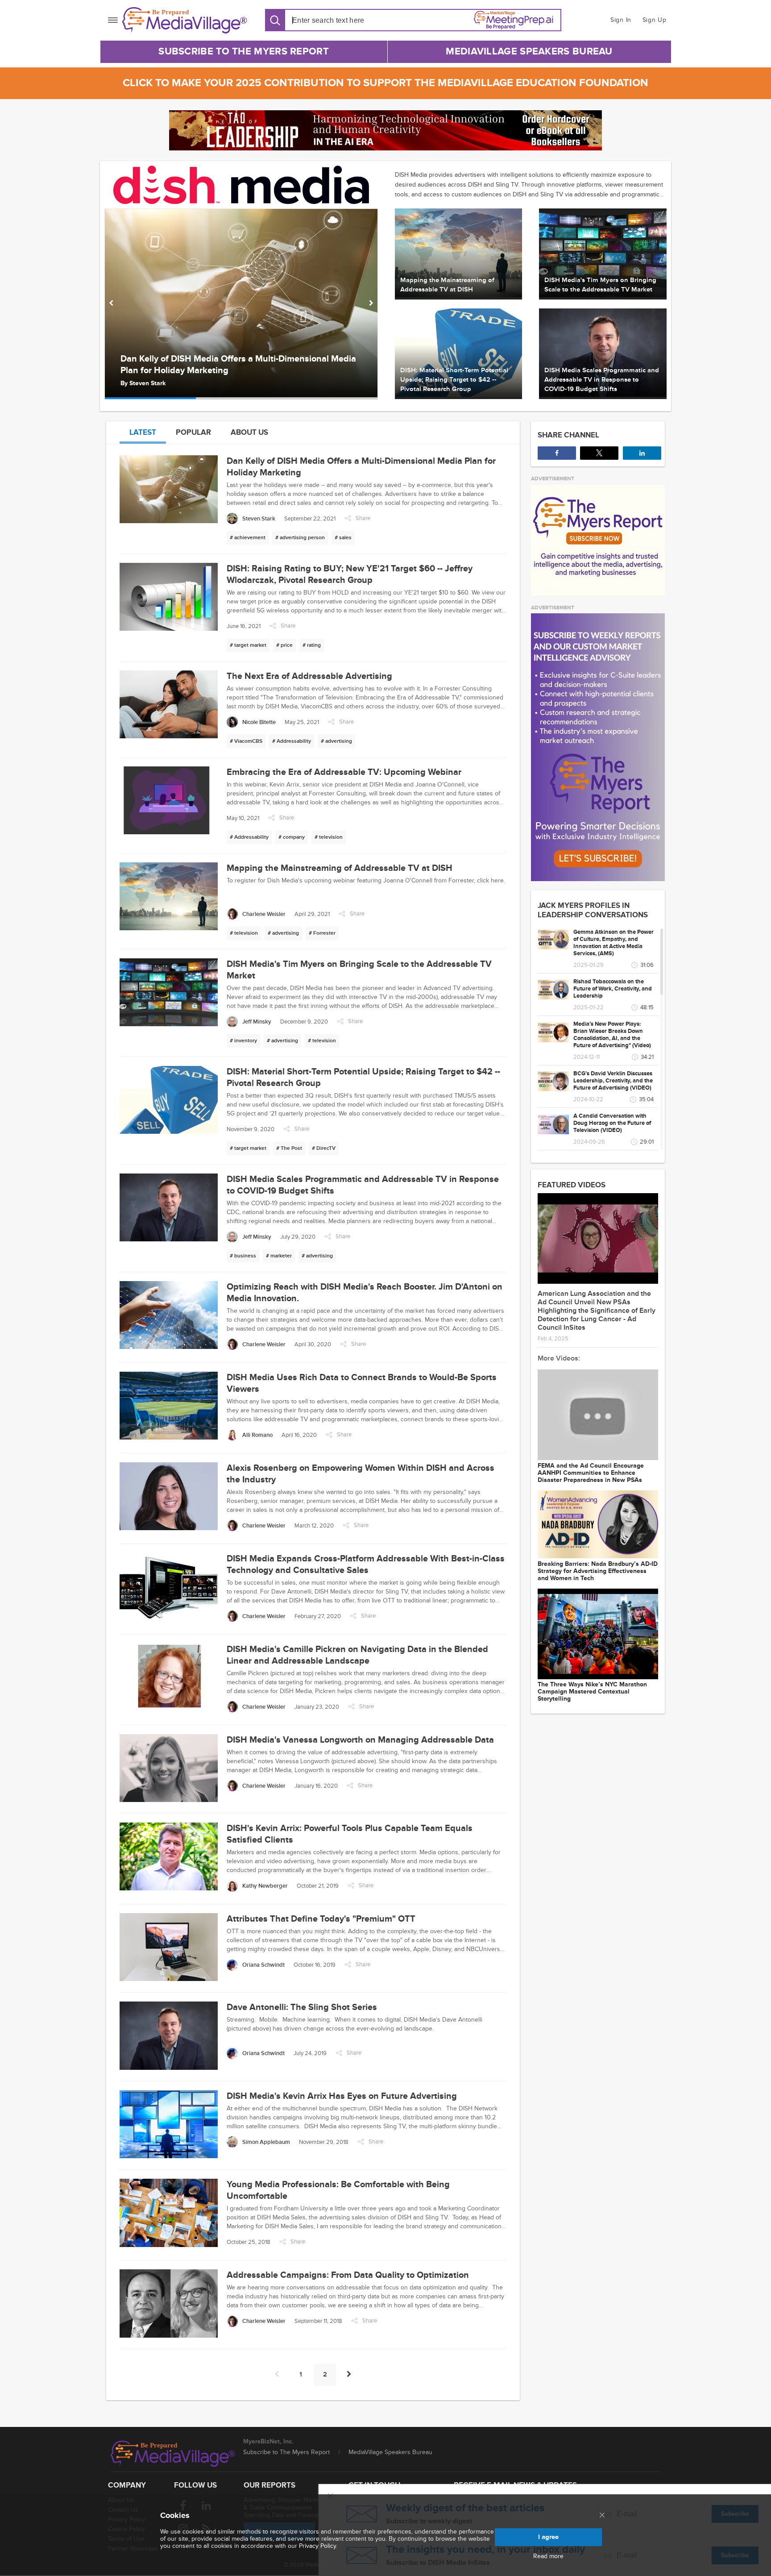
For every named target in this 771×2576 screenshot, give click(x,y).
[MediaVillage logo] (173, 2454)
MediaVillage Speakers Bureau (529, 52)
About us (249, 432)
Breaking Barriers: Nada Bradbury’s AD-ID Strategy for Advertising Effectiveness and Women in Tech (598, 1571)
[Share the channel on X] (599, 453)
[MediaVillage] (185, 20)
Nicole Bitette (149, 383)
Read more (548, 2556)
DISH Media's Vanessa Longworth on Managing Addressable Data (360, 1740)
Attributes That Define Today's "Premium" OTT (321, 1919)
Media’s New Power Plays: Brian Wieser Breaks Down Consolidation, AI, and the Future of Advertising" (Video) (612, 1035)
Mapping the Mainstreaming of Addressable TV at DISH (340, 868)
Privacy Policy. (318, 2546)
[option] (241, 304)
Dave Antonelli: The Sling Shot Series (302, 2007)
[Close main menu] (602, 2516)
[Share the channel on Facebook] (557, 453)
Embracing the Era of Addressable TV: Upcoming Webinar (344, 772)
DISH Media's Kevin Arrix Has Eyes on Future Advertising (342, 2096)
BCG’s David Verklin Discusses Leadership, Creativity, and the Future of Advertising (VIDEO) (613, 1081)
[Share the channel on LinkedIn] (642, 453)
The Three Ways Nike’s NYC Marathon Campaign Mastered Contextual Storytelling (592, 1692)
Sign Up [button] (655, 20)
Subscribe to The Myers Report (244, 52)
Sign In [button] (621, 20)
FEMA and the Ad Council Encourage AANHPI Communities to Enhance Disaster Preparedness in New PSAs (591, 1473)
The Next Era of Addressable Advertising (203, 370)
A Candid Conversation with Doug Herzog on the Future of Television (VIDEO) (612, 1123)
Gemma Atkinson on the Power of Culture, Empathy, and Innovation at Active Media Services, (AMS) (613, 943)
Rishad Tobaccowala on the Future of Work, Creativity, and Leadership (613, 989)
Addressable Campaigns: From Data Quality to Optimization (348, 2275)
